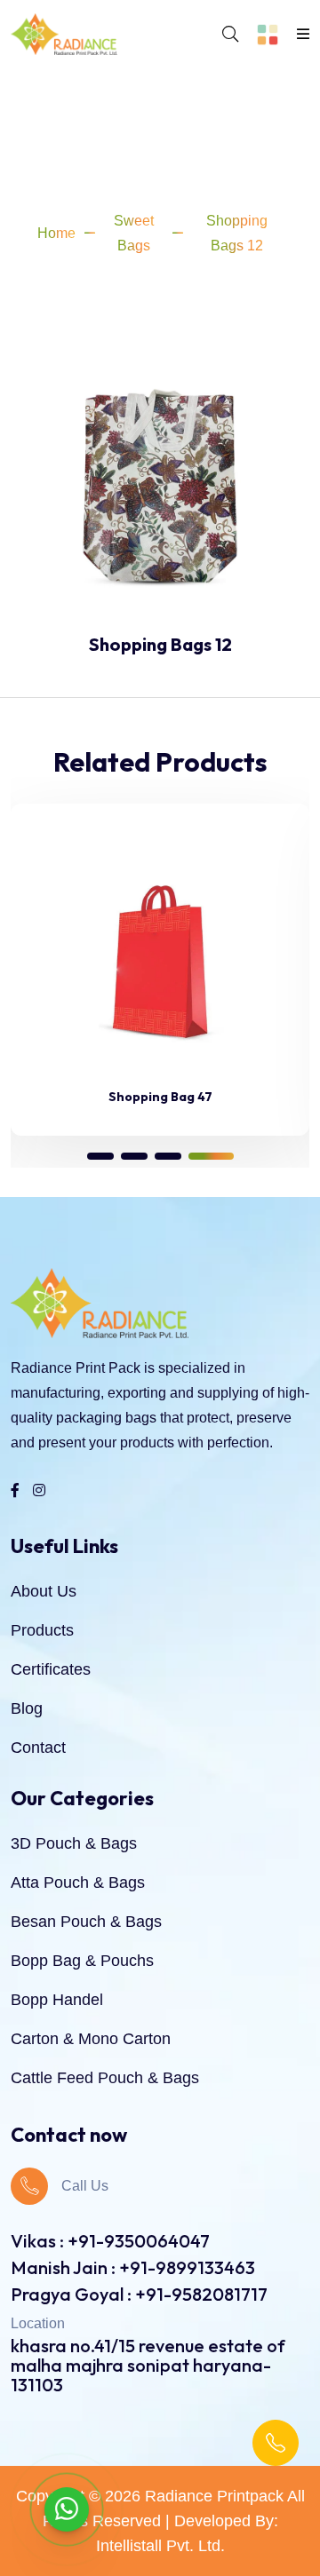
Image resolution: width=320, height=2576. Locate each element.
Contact (38, 1748)
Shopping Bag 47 (160, 1097)
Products (42, 1630)
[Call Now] (276, 2443)
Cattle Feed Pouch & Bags (105, 2078)
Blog (27, 1708)
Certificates (51, 1669)
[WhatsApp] (67, 2509)
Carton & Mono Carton (91, 2039)
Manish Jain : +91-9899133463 (133, 2267)
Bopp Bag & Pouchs (82, 1961)
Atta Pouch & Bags (78, 1882)
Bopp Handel (57, 2000)
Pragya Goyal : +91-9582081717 (139, 2294)
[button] (100, 1156)
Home (56, 233)
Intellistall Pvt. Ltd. (160, 2546)
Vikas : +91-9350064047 (110, 2241)
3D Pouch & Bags (74, 1843)
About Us (44, 1591)
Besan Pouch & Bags (86, 1922)
